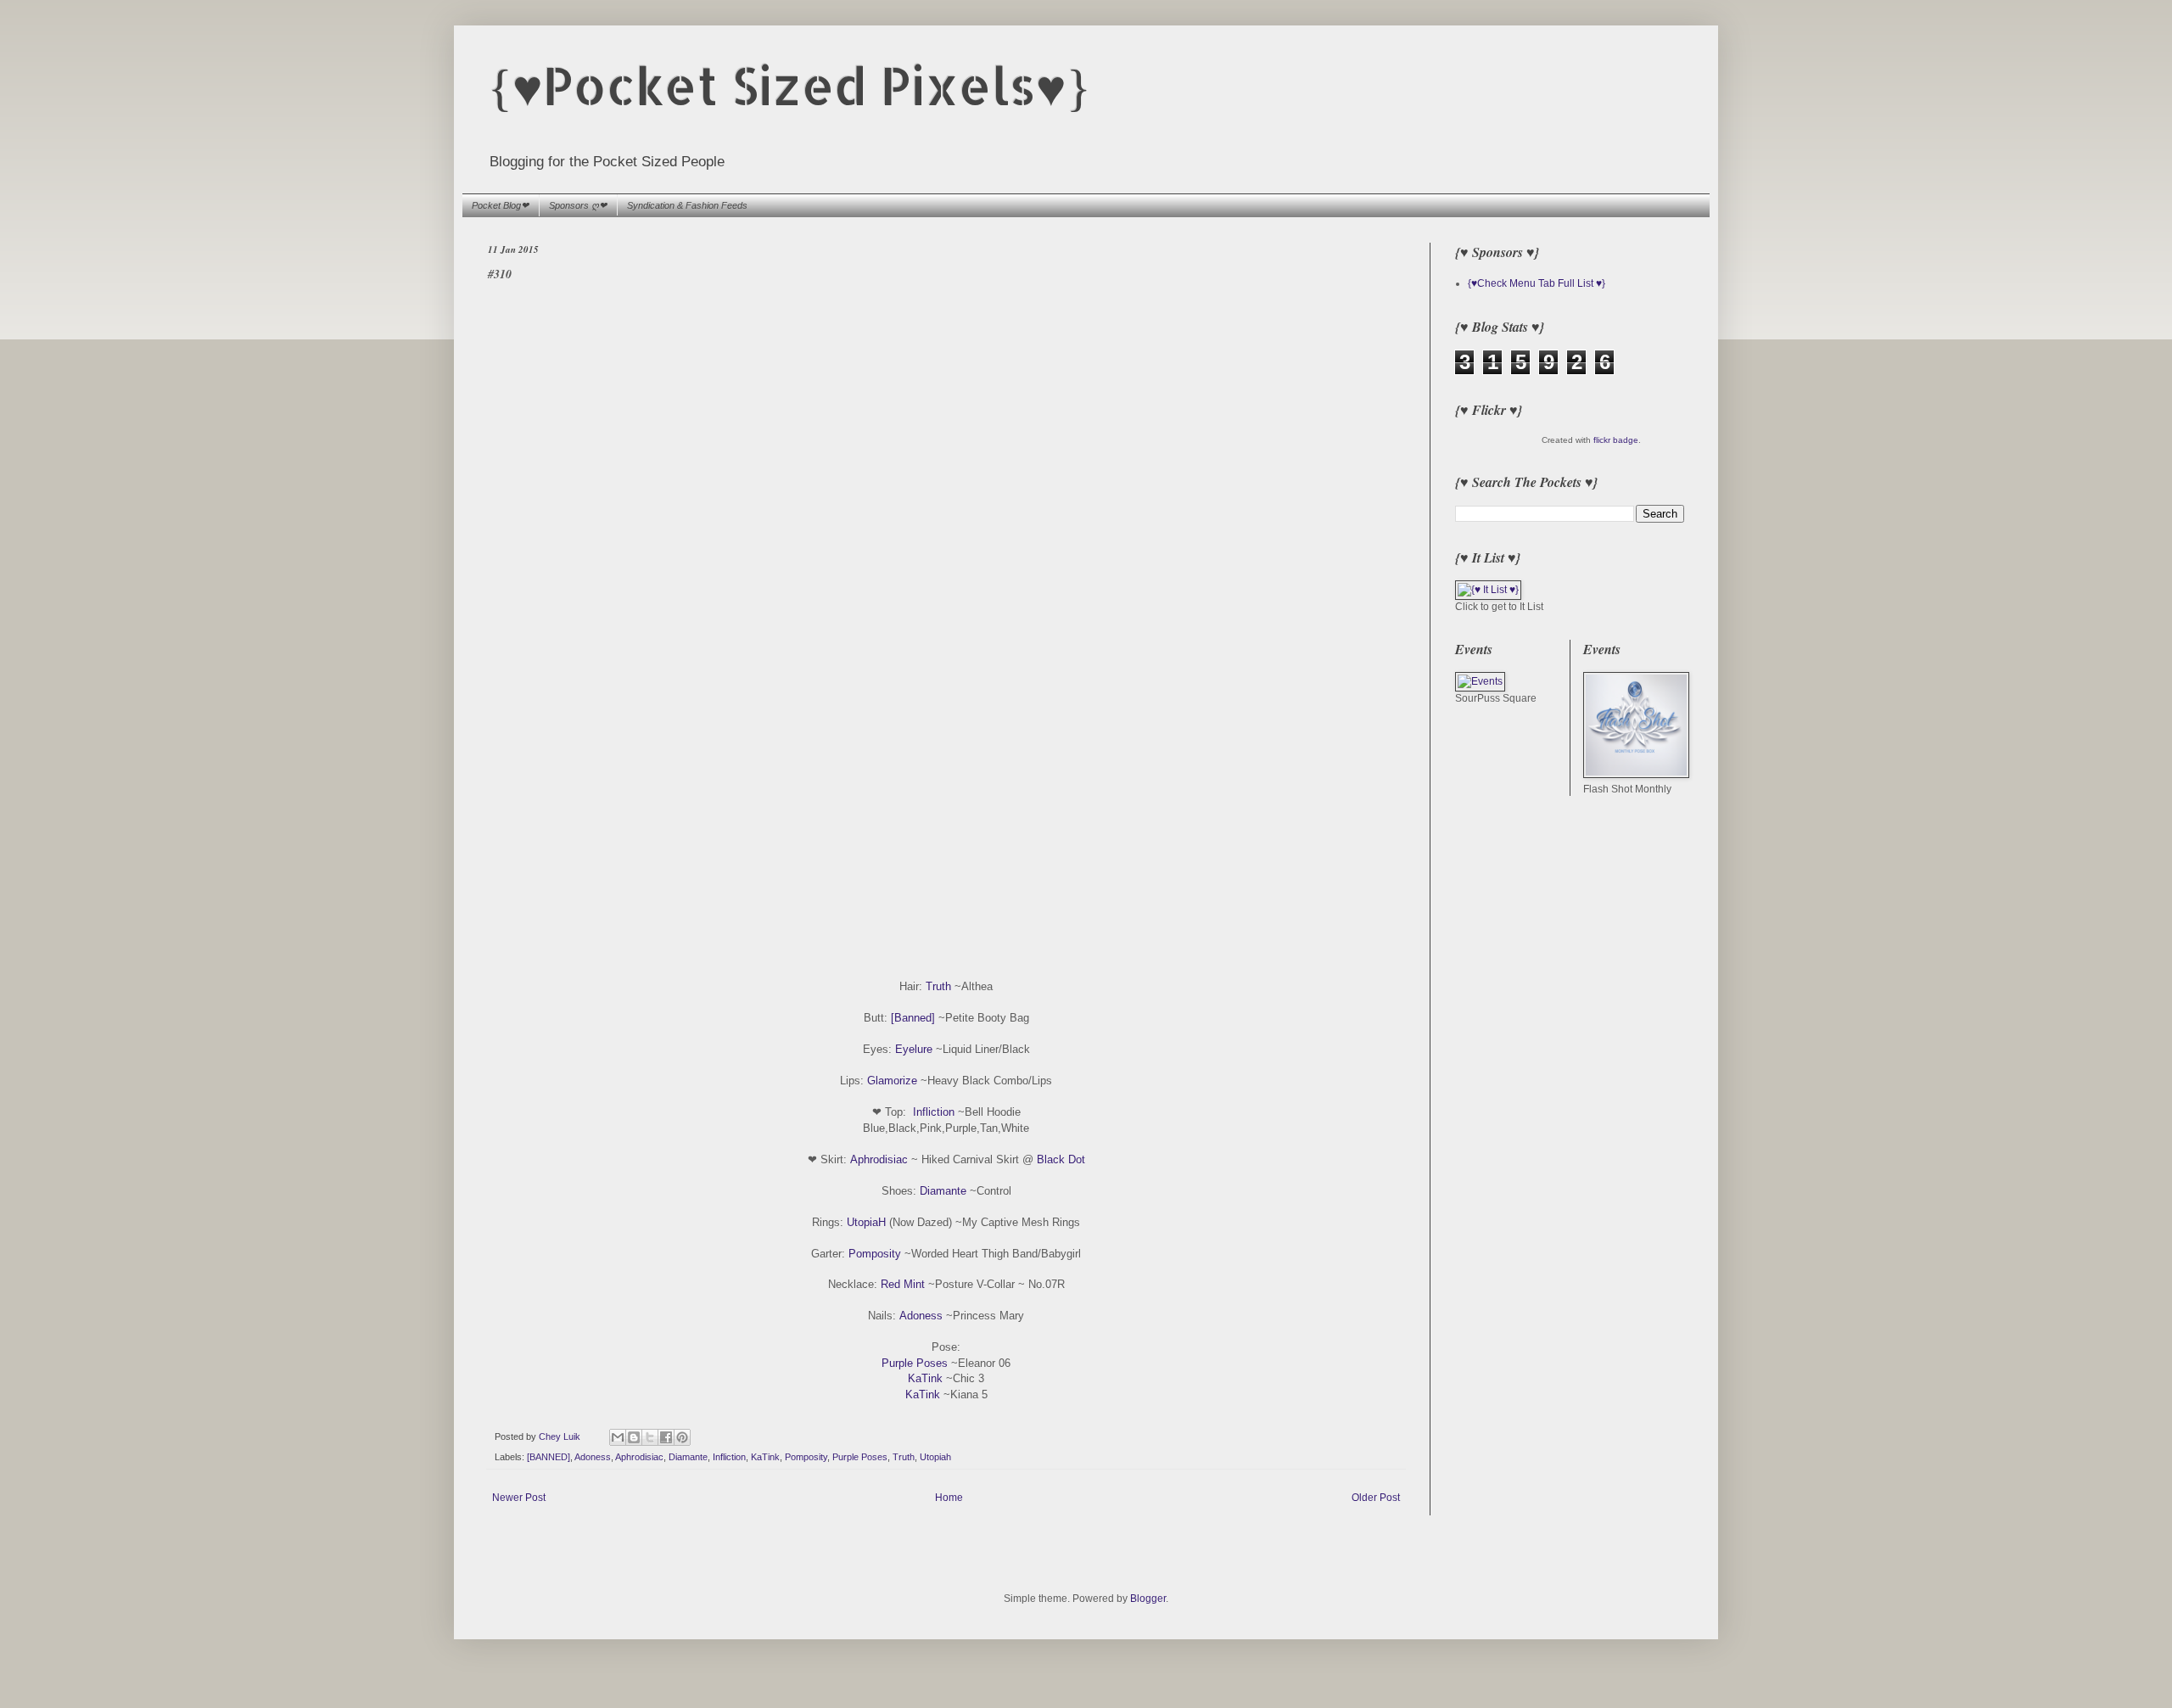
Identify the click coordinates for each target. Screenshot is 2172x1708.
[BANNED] (549, 1457)
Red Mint (903, 1284)
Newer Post (519, 1498)
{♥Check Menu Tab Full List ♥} (1537, 283)
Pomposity (875, 1254)
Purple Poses (915, 1363)
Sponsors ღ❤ (578, 205)
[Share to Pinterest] (682, 1437)
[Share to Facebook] (666, 1437)
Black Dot (1061, 1159)
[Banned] (913, 1018)
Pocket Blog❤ (500, 205)
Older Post (1376, 1498)
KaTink (925, 1378)
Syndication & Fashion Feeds (687, 205)
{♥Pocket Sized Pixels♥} (789, 85)
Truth (938, 986)
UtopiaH (866, 1222)
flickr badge (1616, 440)
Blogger (1148, 1599)
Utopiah (935, 1457)
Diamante (943, 1191)
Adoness (921, 1316)
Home (949, 1498)
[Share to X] (650, 1437)
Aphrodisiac (879, 1159)
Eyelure (914, 1049)
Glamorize (892, 1081)
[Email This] (618, 1437)
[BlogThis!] (634, 1437)
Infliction (934, 1112)
